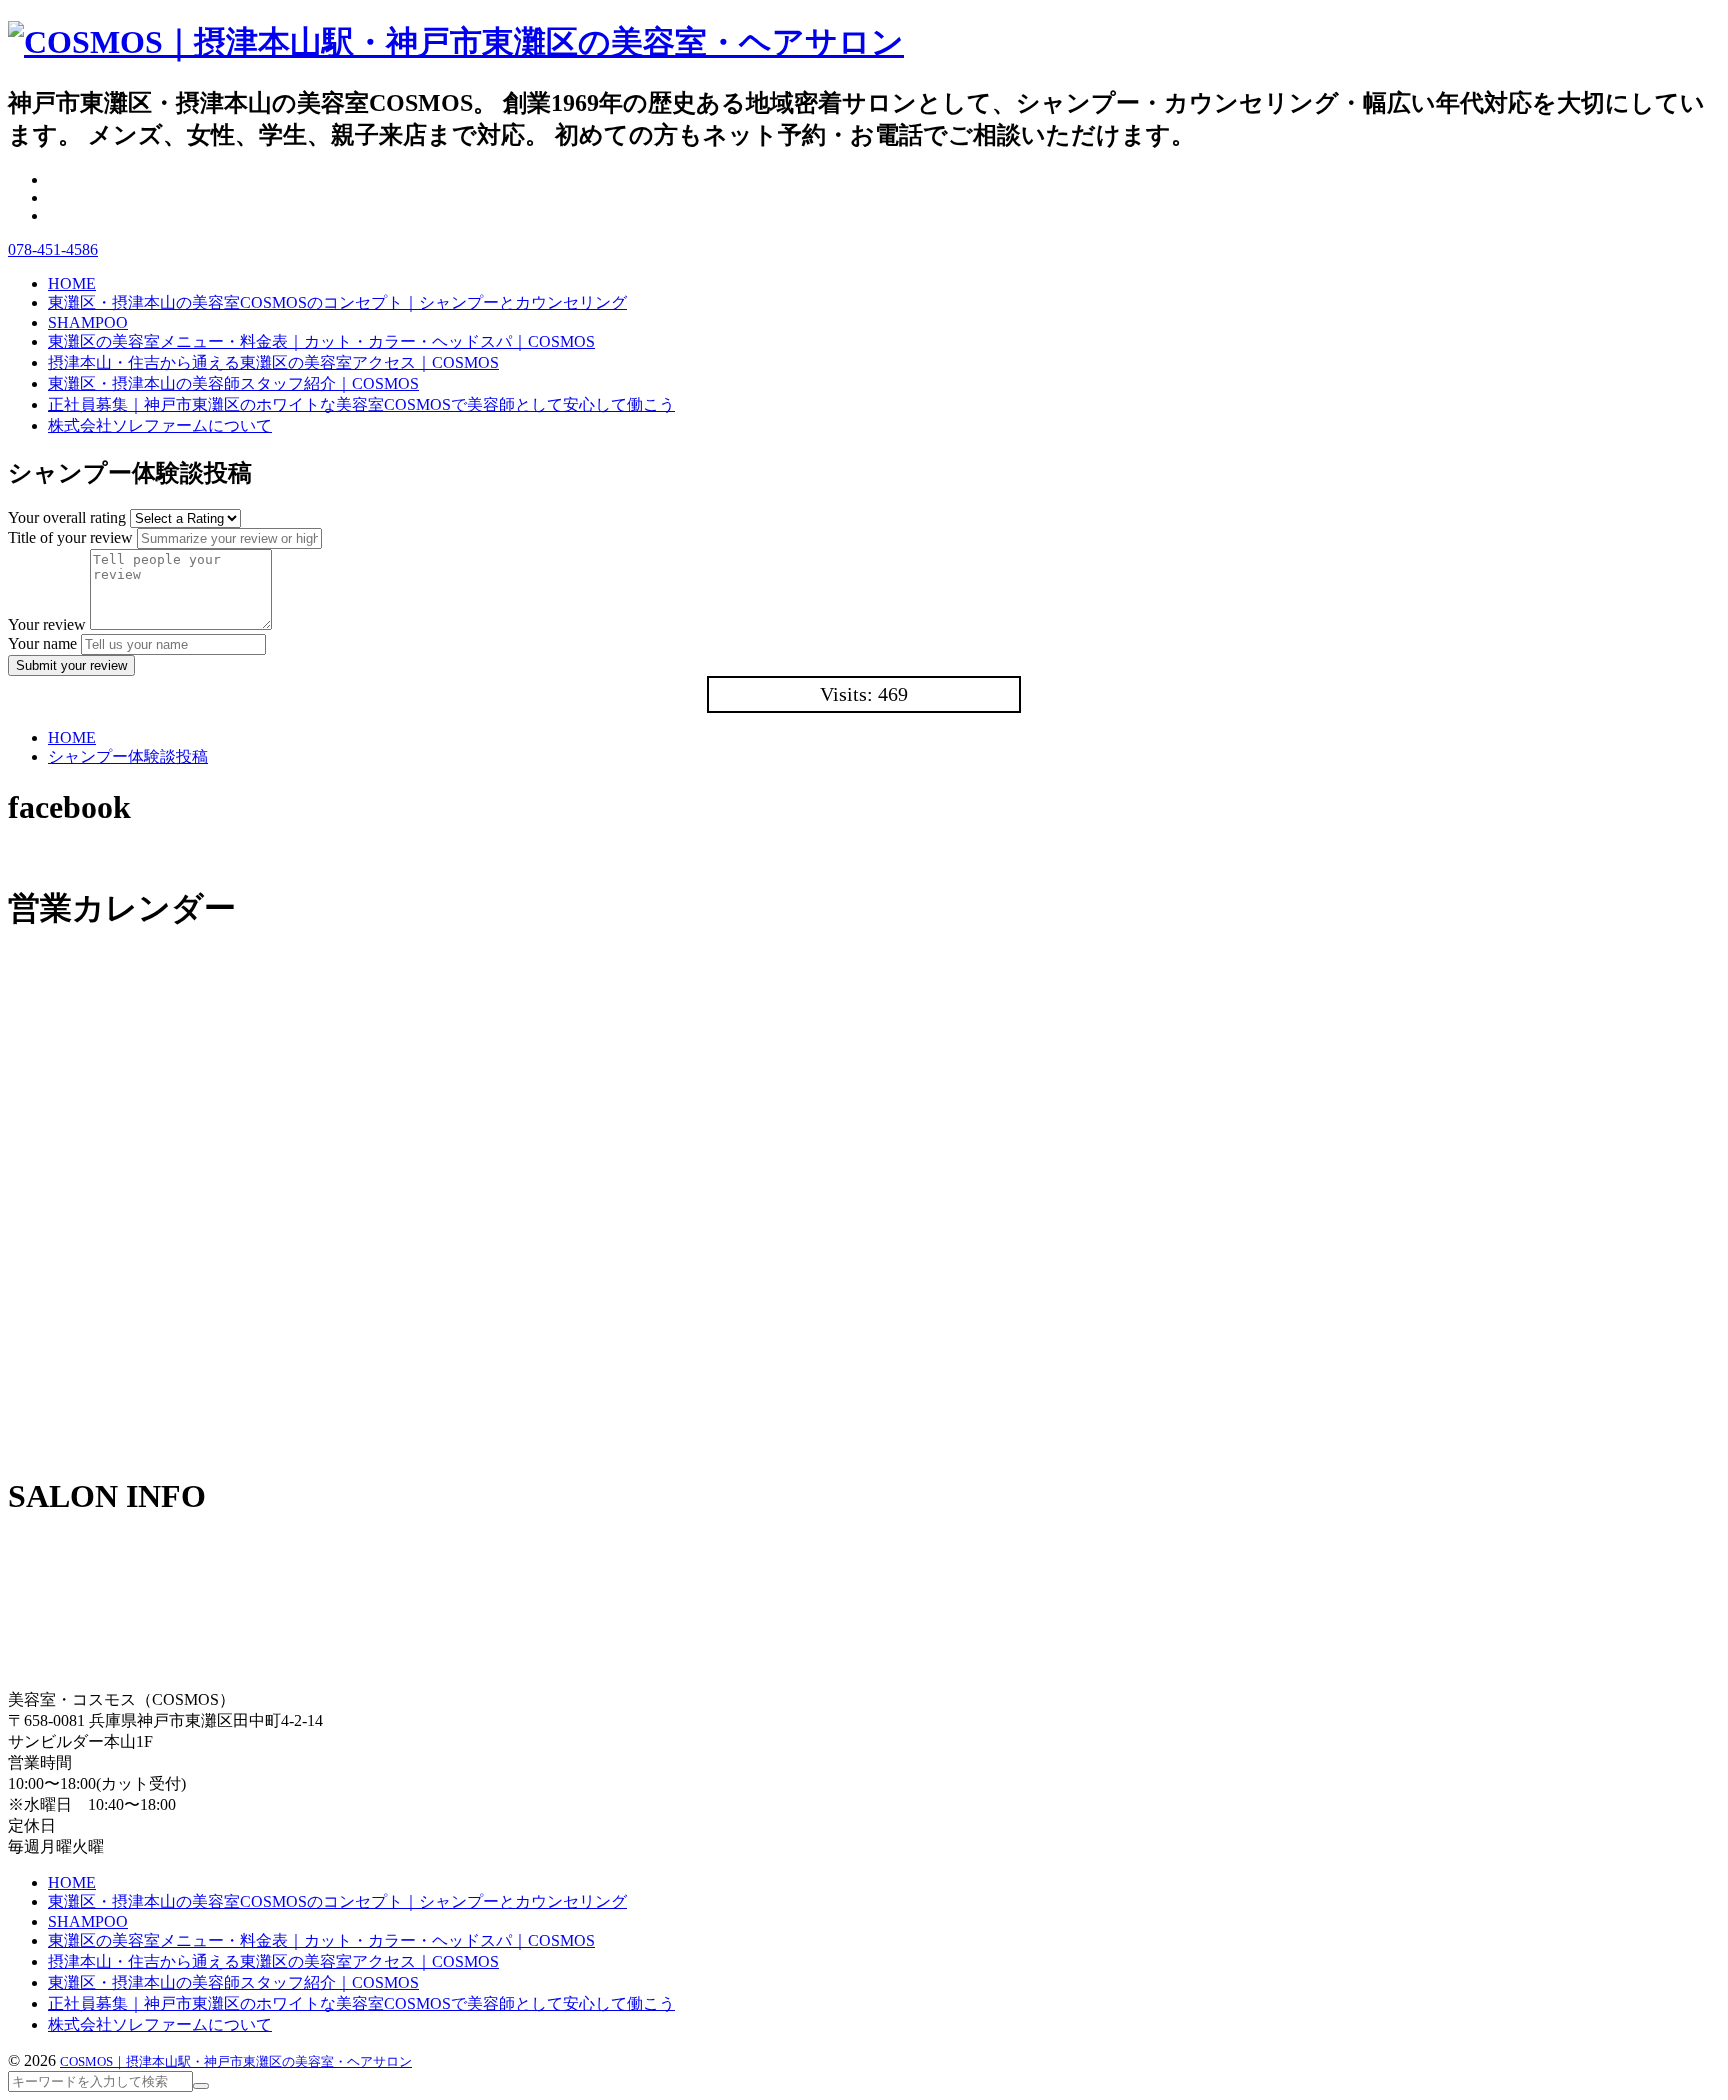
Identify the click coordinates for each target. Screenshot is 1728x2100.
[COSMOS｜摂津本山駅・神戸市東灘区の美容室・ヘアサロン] (456, 42)
